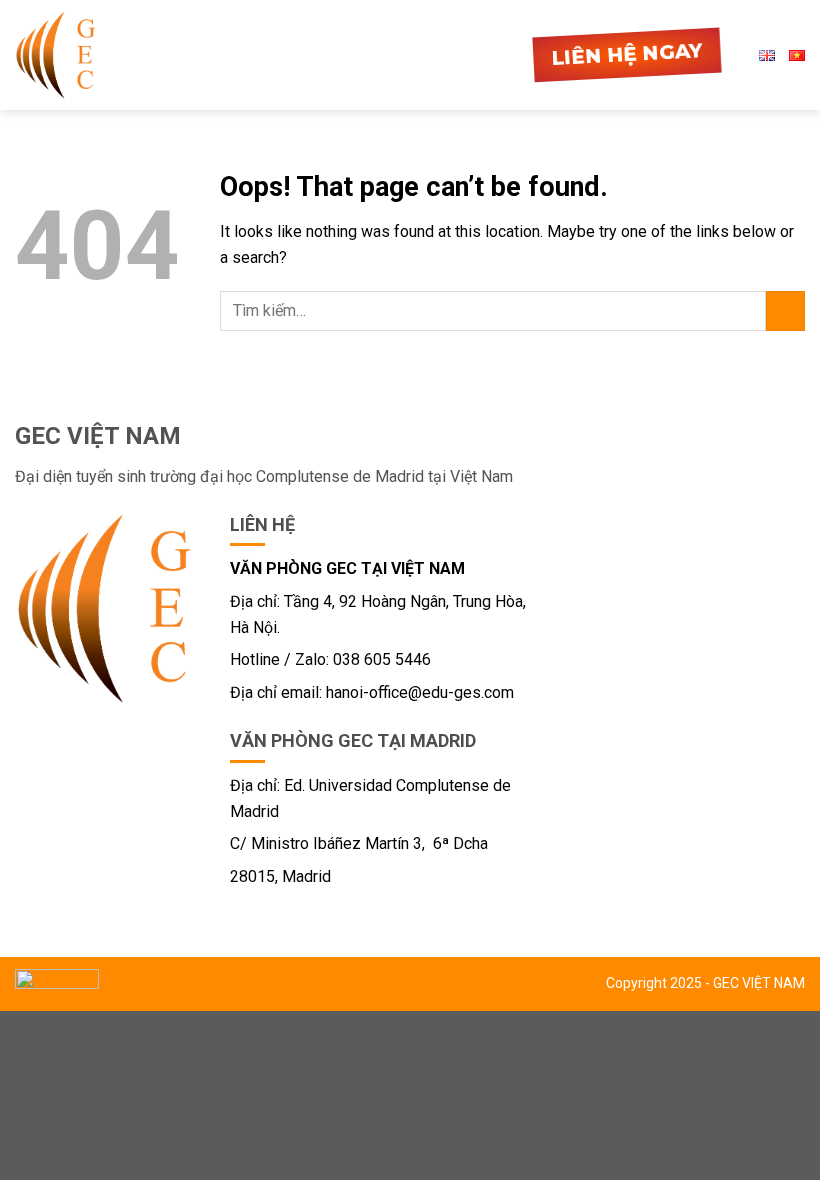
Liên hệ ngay (627, 55)
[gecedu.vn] (55, 54)
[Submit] (785, 310)
